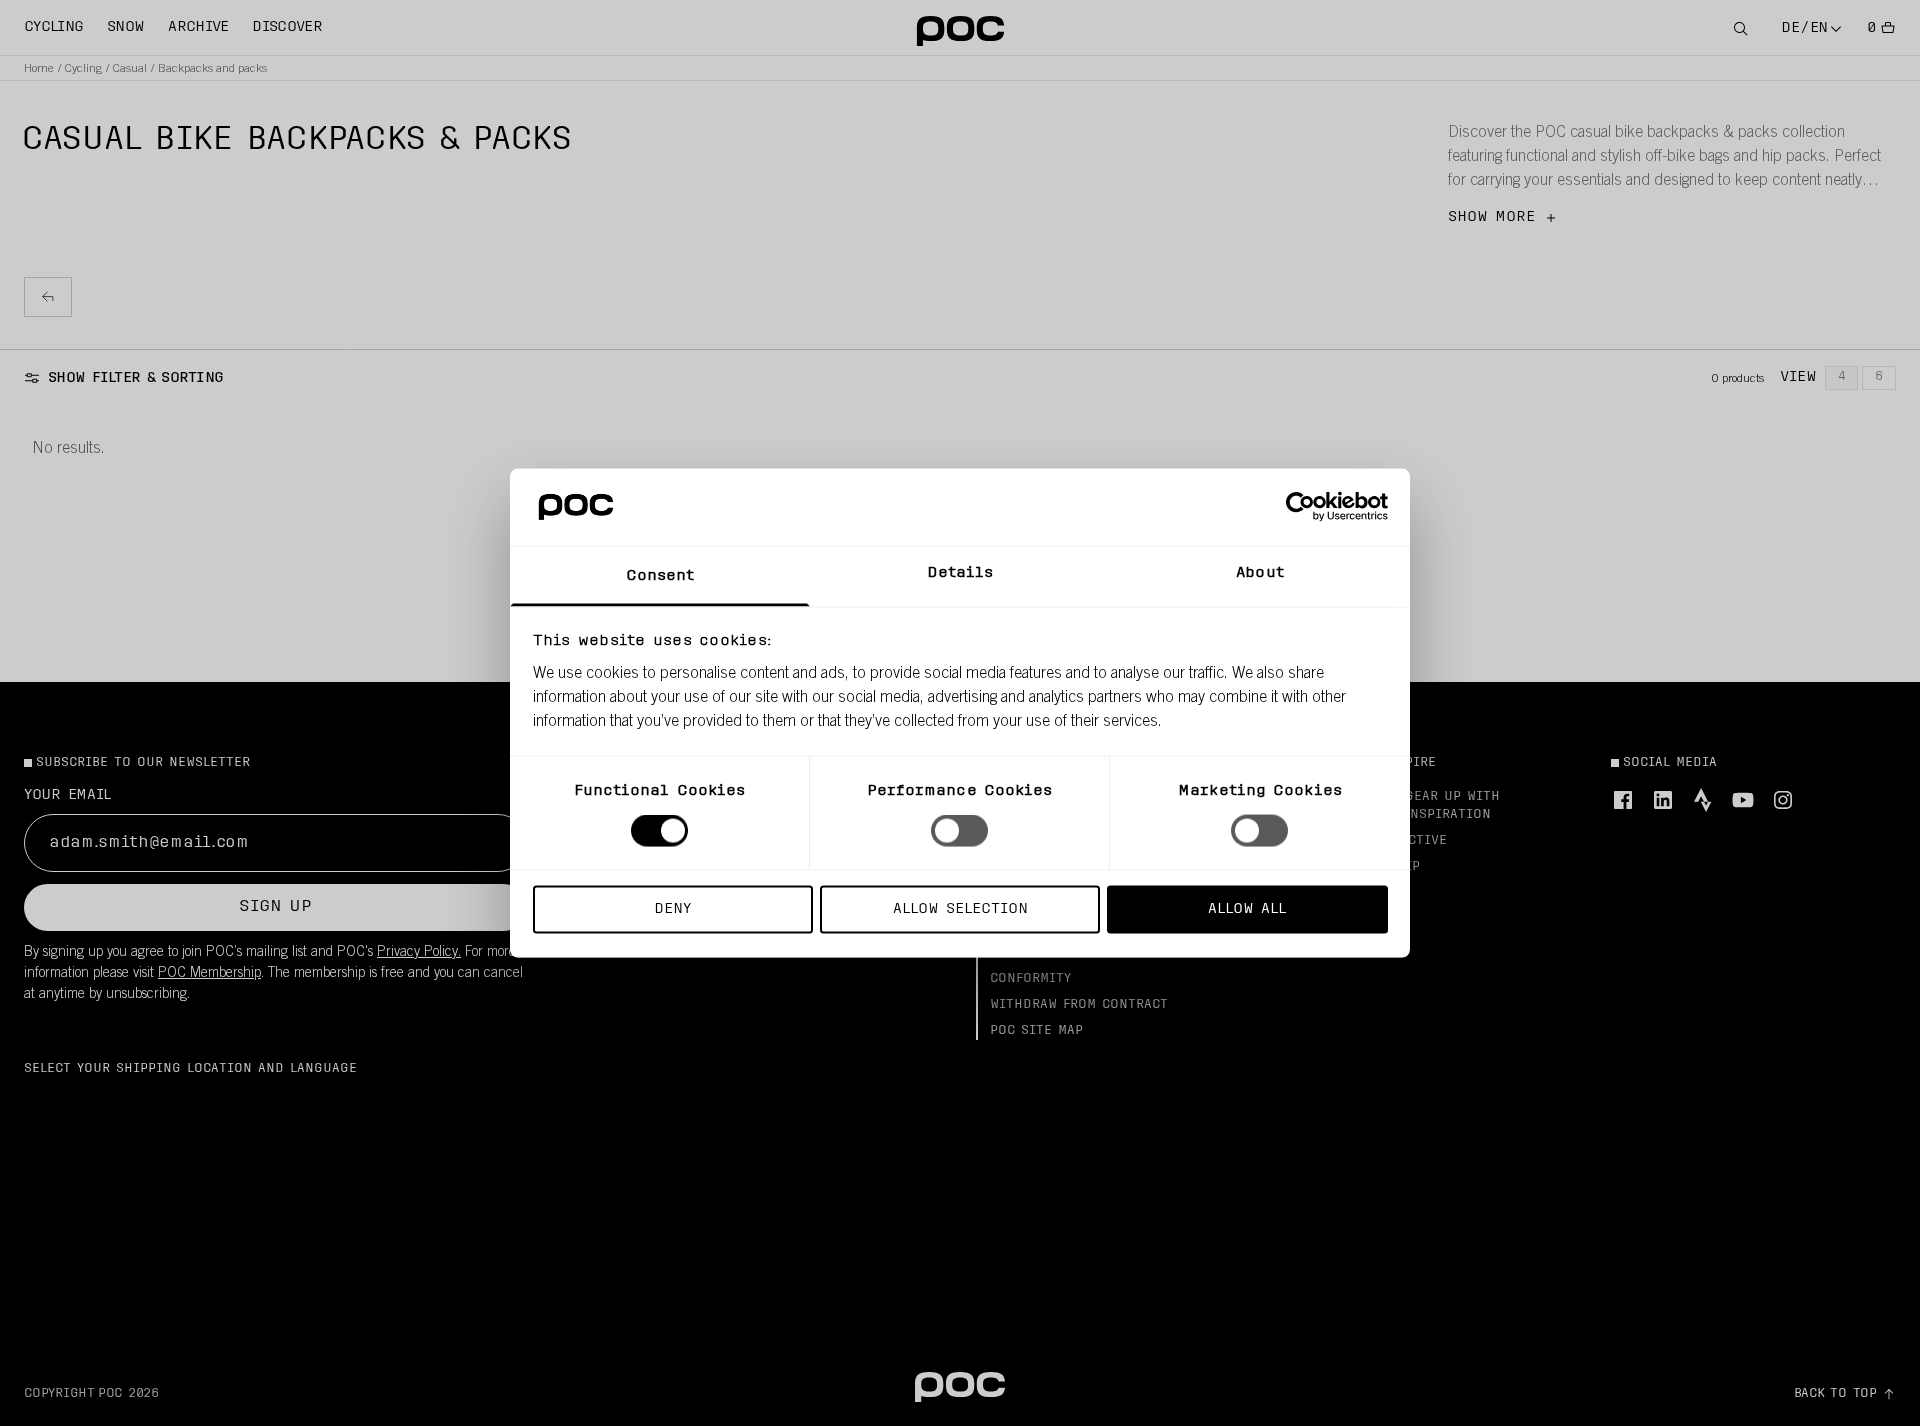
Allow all (1247, 908)
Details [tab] (960, 572)
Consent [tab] (660, 575)
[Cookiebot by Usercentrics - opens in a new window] (1300, 507)
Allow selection (960, 908)
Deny (672, 908)
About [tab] (1260, 572)
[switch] (959, 831)
